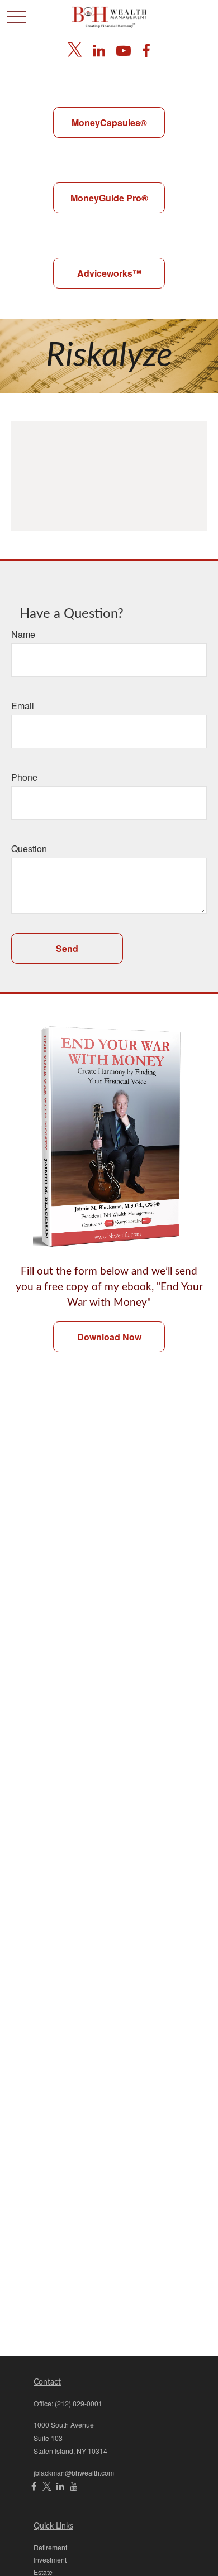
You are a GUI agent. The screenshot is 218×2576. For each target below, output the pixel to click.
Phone (24, 777)
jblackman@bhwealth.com (74, 2472)
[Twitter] (75, 49)
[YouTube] (124, 49)
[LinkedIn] (99, 49)
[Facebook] (146, 49)
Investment (50, 2560)
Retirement (50, 2547)
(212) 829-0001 (79, 2403)
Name (23, 634)
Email (23, 706)
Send (67, 948)
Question (29, 849)
